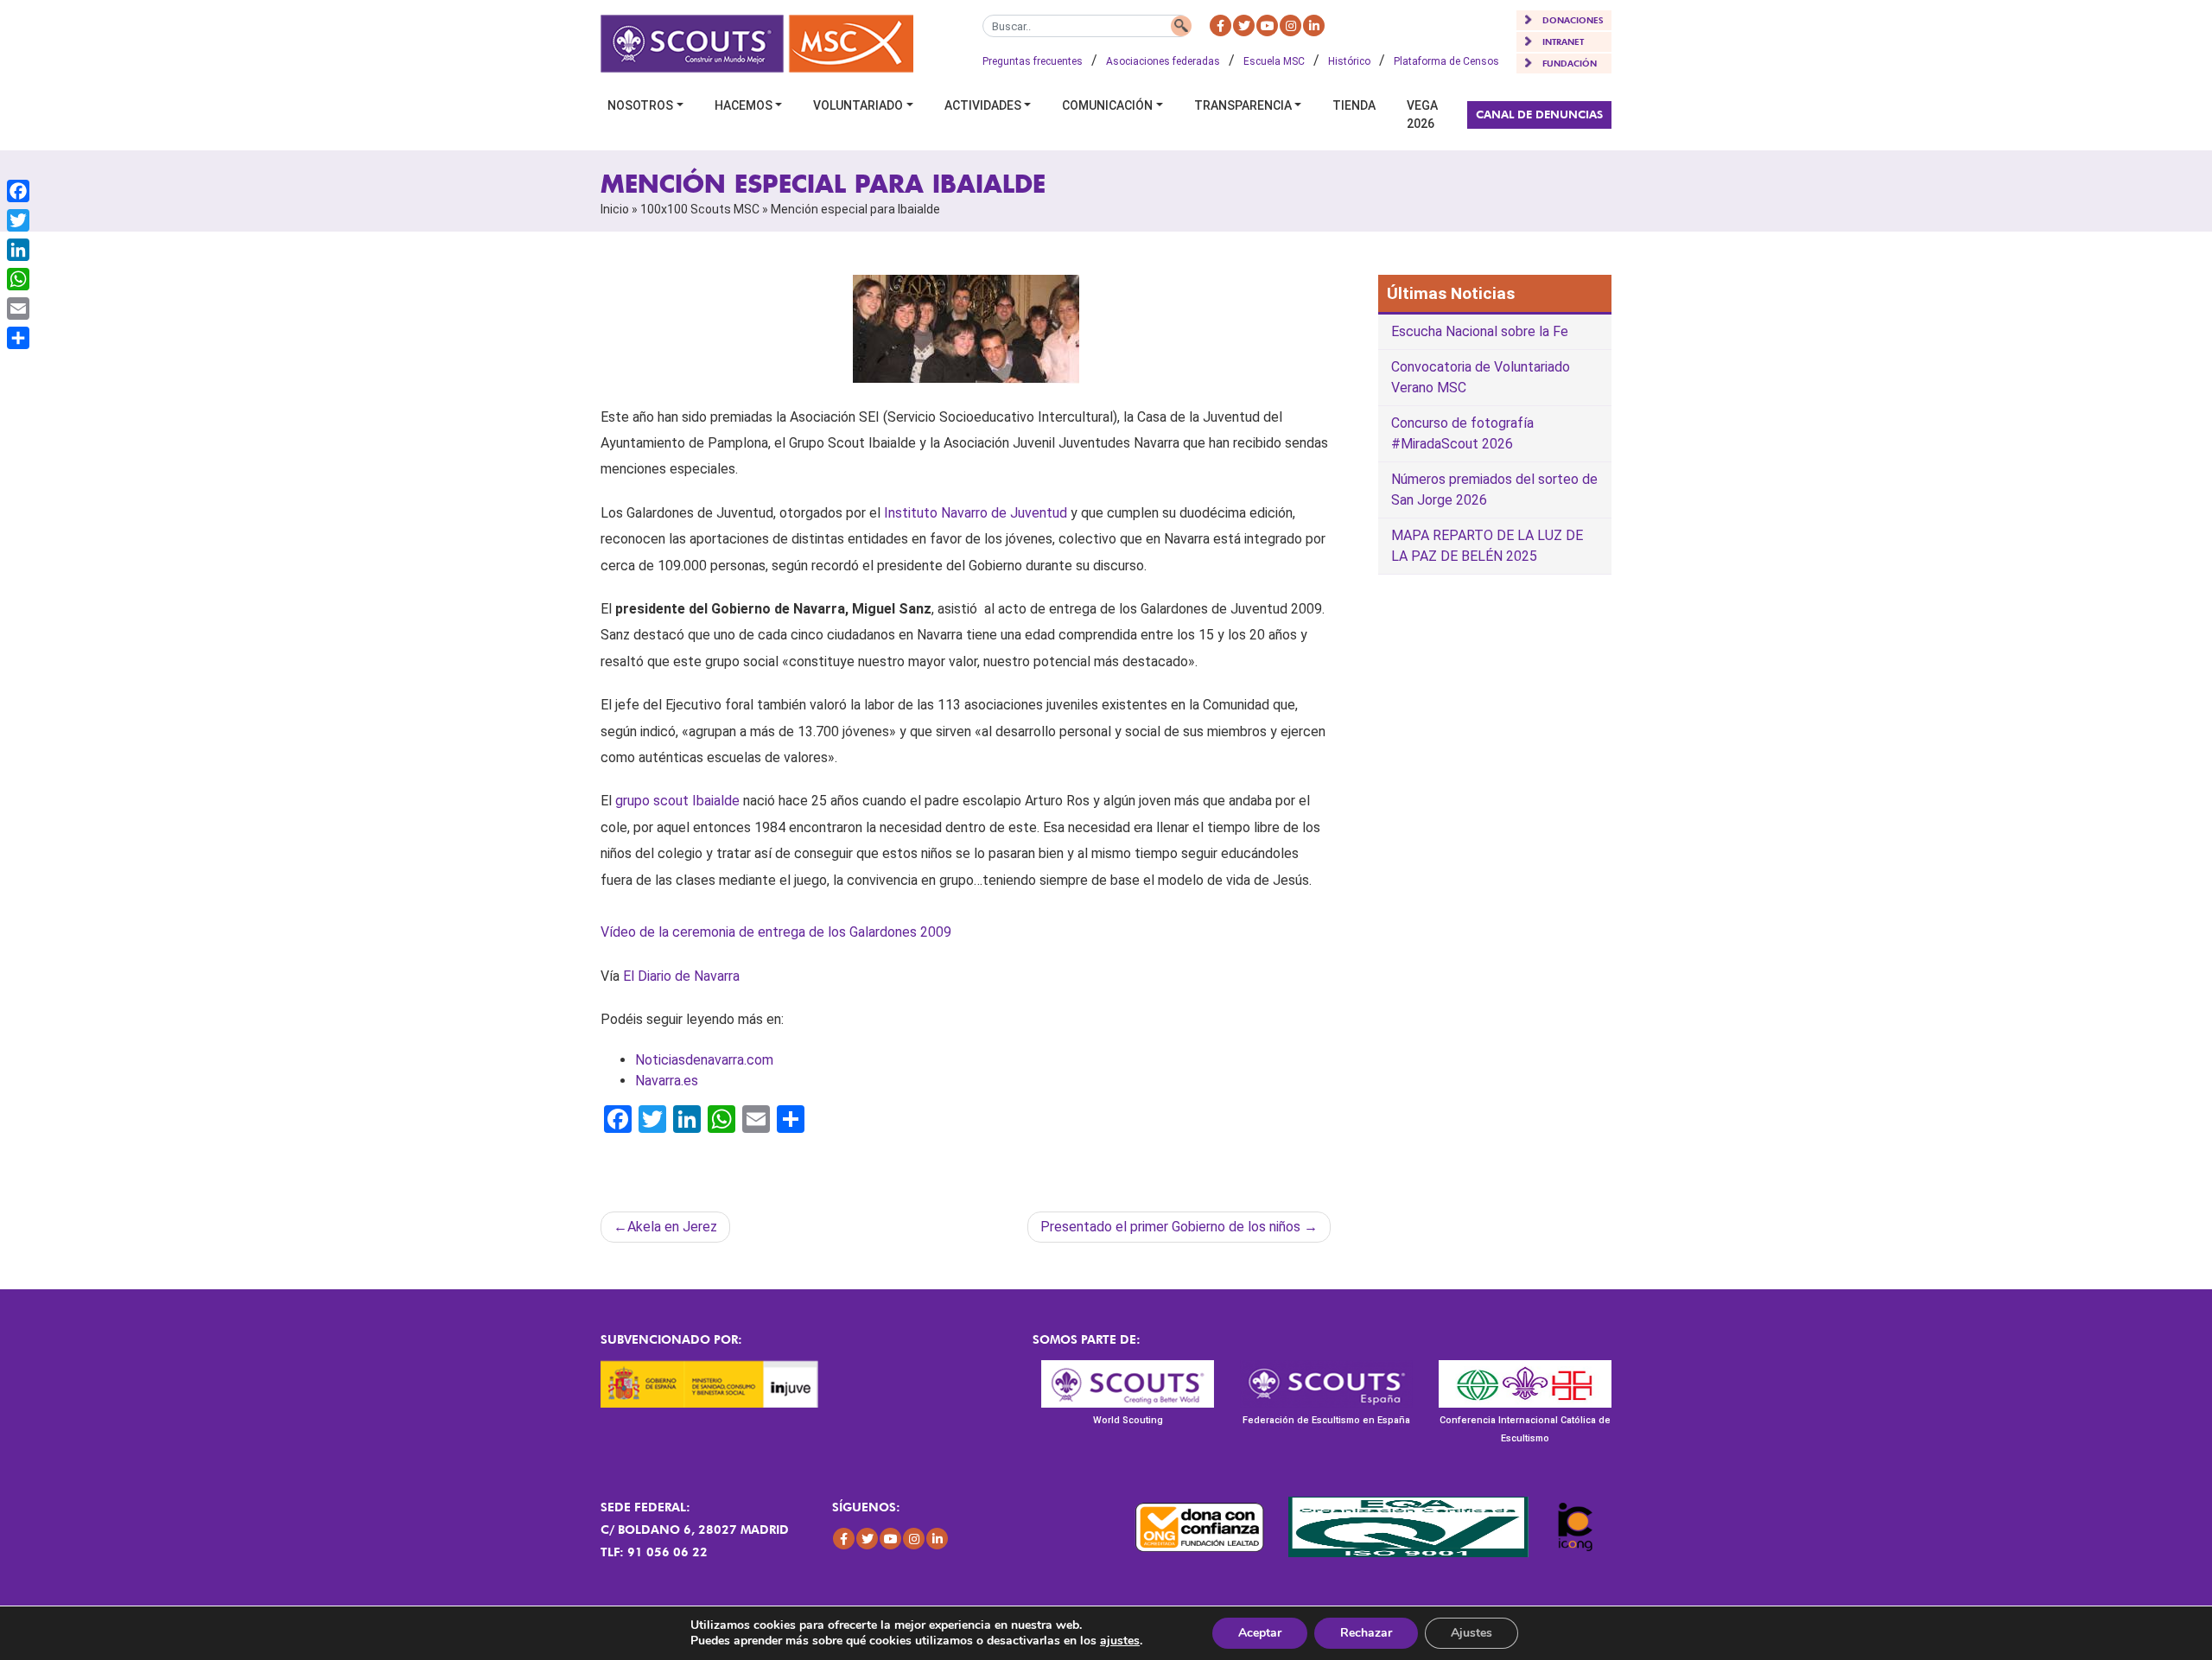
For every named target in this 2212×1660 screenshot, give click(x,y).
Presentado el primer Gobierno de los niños (1170, 1227)
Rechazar (1366, 1633)
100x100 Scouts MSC (700, 209)
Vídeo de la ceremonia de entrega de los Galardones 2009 (776, 932)
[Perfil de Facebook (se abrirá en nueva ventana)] (1220, 25)
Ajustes (1471, 1633)
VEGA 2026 (1422, 114)
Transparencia (1243, 105)
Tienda (1354, 105)
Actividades (983, 105)
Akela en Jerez (672, 1227)
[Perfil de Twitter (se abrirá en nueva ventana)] (1244, 25)
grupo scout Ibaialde (677, 801)
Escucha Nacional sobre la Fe (1480, 331)
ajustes (1120, 1641)
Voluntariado (858, 105)
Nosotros (640, 105)
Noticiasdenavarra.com (704, 1060)
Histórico (1349, 61)
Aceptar (1260, 1633)
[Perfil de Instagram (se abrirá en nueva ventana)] (1290, 25)
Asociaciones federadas (1163, 61)
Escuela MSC (1274, 61)
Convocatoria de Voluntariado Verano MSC (1481, 377)
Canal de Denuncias (1539, 114)
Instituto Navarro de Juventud (976, 513)
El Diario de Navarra (681, 976)
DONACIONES (1573, 20)
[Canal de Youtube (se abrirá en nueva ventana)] (1267, 25)
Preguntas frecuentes (1033, 61)
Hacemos (744, 105)
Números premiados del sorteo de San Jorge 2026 (1494, 490)
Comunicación (1107, 105)
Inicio (615, 209)
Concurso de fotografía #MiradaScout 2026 (1462, 433)
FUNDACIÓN (1570, 63)
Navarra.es (667, 1081)
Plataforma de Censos (1446, 61)
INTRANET (1563, 41)
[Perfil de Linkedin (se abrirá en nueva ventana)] (1314, 25)
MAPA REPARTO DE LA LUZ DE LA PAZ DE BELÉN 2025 (1487, 546)
